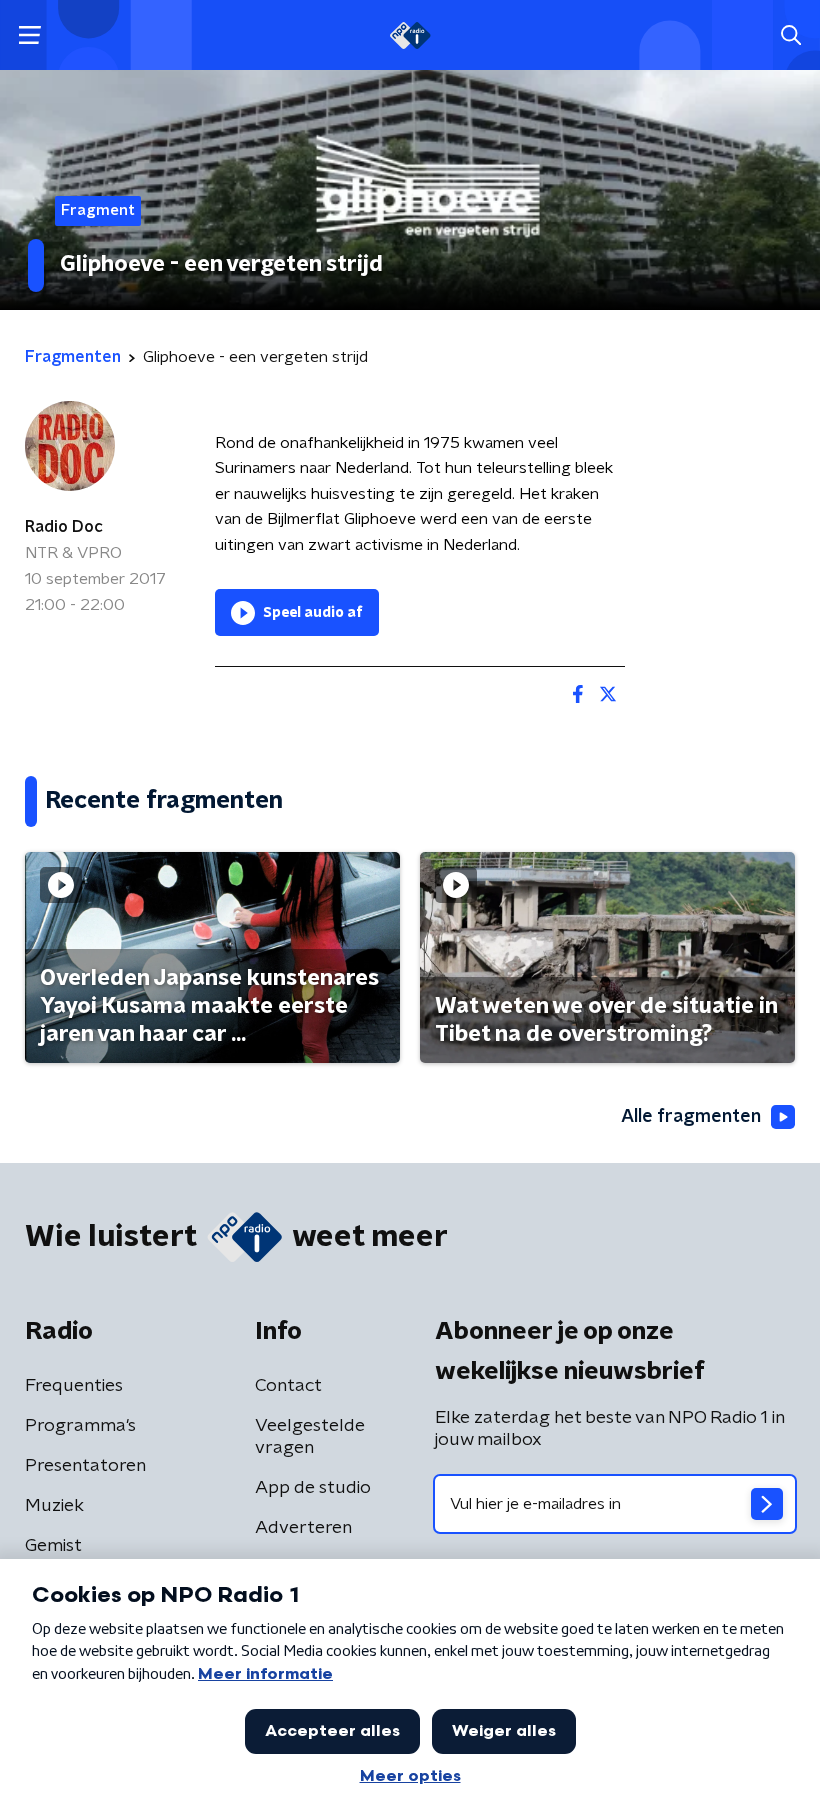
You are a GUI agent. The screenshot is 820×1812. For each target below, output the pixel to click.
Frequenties (74, 1386)
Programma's (80, 1426)
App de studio (313, 1488)
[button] (29, 35)
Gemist (53, 1546)
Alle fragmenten (691, 1117)
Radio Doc (64, 527)
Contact (288, 1386)
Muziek (54, 1506)
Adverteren (303, 1528)
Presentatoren (85, 1466)
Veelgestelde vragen (310, 1437)
